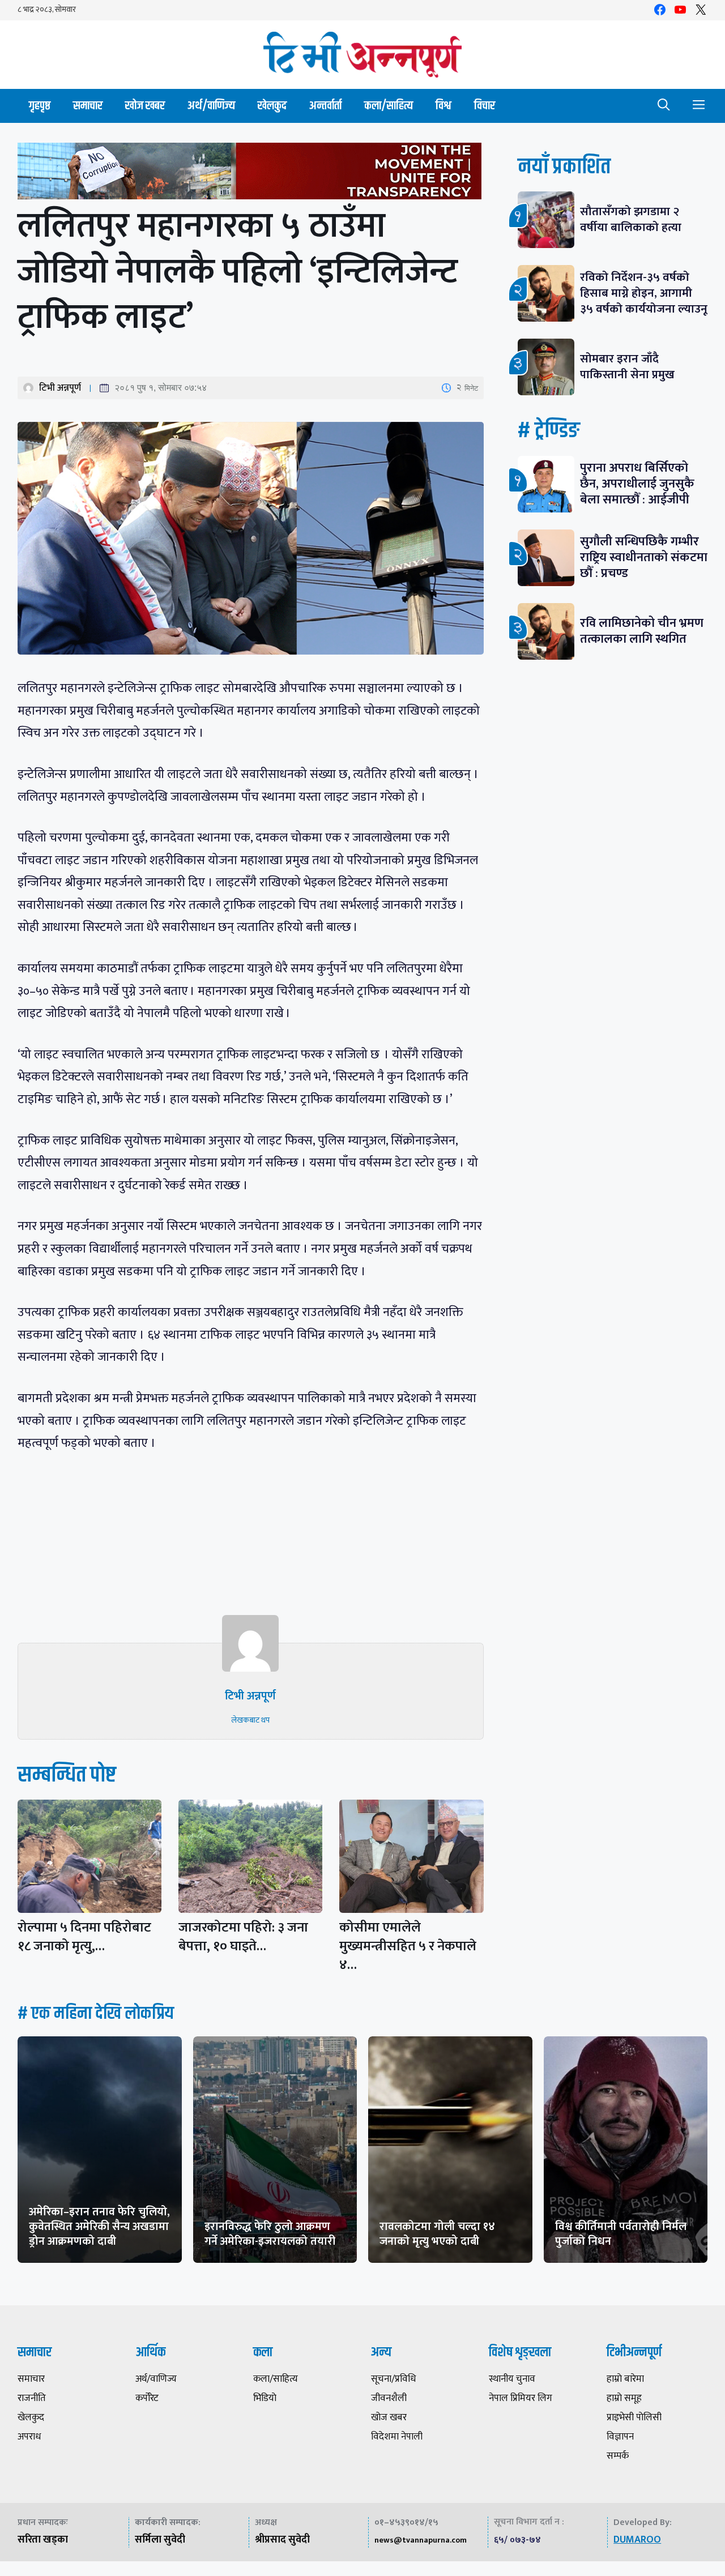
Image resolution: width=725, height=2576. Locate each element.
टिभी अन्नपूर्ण (60, 388)
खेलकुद (272, 106)
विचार (485, 106)
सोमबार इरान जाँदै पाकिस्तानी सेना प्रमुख (627, 367)
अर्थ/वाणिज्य (211, 106)
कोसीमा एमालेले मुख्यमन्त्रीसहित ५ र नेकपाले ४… (408, 1946)
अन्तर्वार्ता (325, 106)
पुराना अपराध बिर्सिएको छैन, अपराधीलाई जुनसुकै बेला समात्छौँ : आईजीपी (637, 484)
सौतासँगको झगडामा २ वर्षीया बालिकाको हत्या (631, 219)
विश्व (443, 106)
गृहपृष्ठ (40, 106)
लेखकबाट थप (250, 1720)
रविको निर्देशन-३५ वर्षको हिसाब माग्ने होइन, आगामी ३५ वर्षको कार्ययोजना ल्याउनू (644, 293)
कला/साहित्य (389, 106)
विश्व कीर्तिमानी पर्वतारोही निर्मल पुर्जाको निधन (621, 2234)
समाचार (88, 106)
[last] (251, 174)
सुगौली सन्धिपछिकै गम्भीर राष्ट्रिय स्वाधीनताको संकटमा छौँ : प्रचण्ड (644, 558)
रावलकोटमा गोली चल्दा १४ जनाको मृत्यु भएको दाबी (437, 2234)
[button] (664, 106)
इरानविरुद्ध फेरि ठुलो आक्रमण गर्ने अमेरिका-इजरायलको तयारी (270, 2234)
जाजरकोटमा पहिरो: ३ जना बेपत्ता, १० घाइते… (243, 1937)
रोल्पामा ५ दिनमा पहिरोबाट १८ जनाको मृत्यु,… (84, 1937)
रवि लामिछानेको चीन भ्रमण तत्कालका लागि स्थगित (642, 631)
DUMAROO (637, 2540)
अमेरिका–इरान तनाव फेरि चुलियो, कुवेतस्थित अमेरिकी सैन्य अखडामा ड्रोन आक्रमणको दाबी (99, 2227)
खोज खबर (145, 106)
